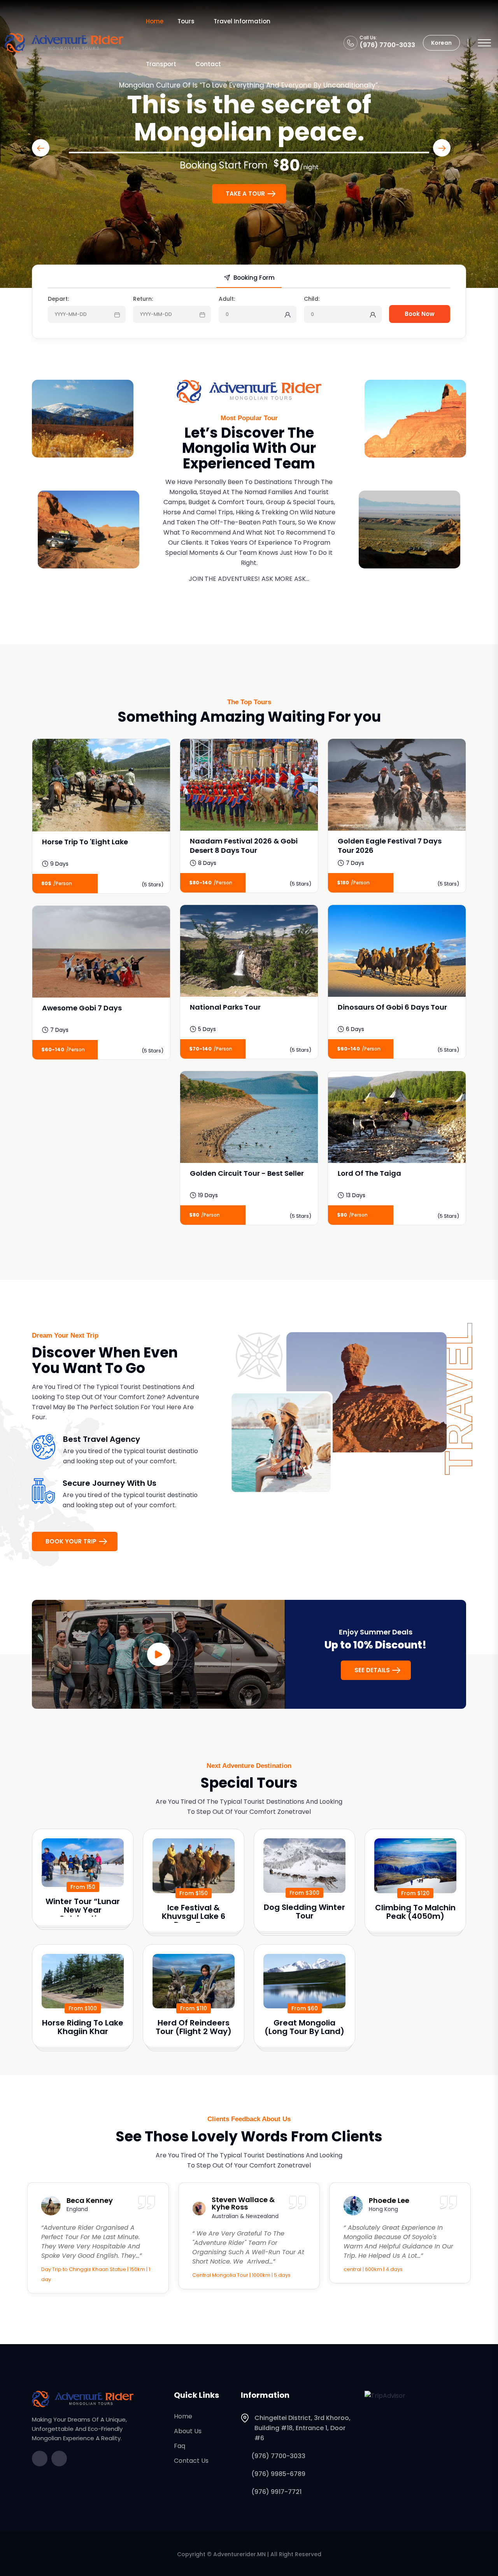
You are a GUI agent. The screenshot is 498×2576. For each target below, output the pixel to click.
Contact (208, 64)
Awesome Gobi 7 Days (82, 1008)
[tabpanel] (249, 311)
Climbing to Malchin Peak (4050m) (415, 1912)
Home (155, 21)
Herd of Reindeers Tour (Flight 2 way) (194, 2027)
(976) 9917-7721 (276, 2492)
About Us (188, 2431)
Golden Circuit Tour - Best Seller (247, 1173)
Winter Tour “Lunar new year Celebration (83, 1910)
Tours (186, 21)
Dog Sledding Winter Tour (304, 1911)
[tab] (249, 280)
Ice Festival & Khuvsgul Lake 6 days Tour (194, 1916)
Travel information (242, 21)
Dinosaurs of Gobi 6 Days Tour (392, 1007)
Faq (180, 2446)
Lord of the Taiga (369, 1173)
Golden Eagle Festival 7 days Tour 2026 (390, 846)
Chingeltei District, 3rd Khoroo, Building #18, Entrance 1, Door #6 (302, 2428)
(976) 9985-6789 (278, 2474)
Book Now (420, 314)
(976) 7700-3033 (387, 45)
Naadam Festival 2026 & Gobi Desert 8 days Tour (244, 846)
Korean (441, 43)
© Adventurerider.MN (236, 2554)
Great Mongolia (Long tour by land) (304, 2027)
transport (161, 64)
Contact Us (191, 2461)
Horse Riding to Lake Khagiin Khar (83, 2027)
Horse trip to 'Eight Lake (85, 842)
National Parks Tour (225, 1007)
